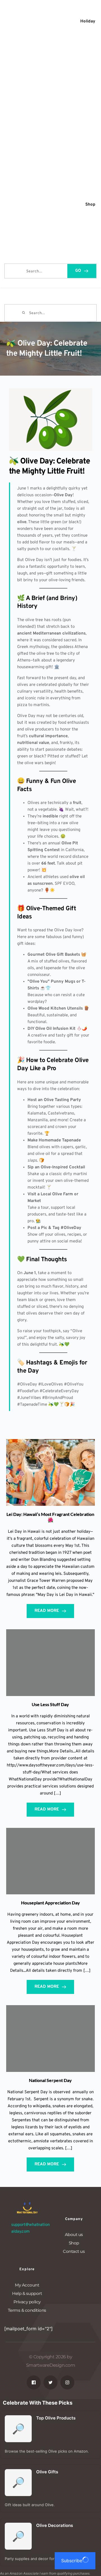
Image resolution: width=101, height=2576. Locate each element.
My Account (27, 2285)
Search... (13, 270)
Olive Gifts (47, 2472)
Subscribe (72, 2561)
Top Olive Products (56, 2418)
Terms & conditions (27, 2310)
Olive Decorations (55, 2525)
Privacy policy (27, 2302)
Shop (74, 2243)
